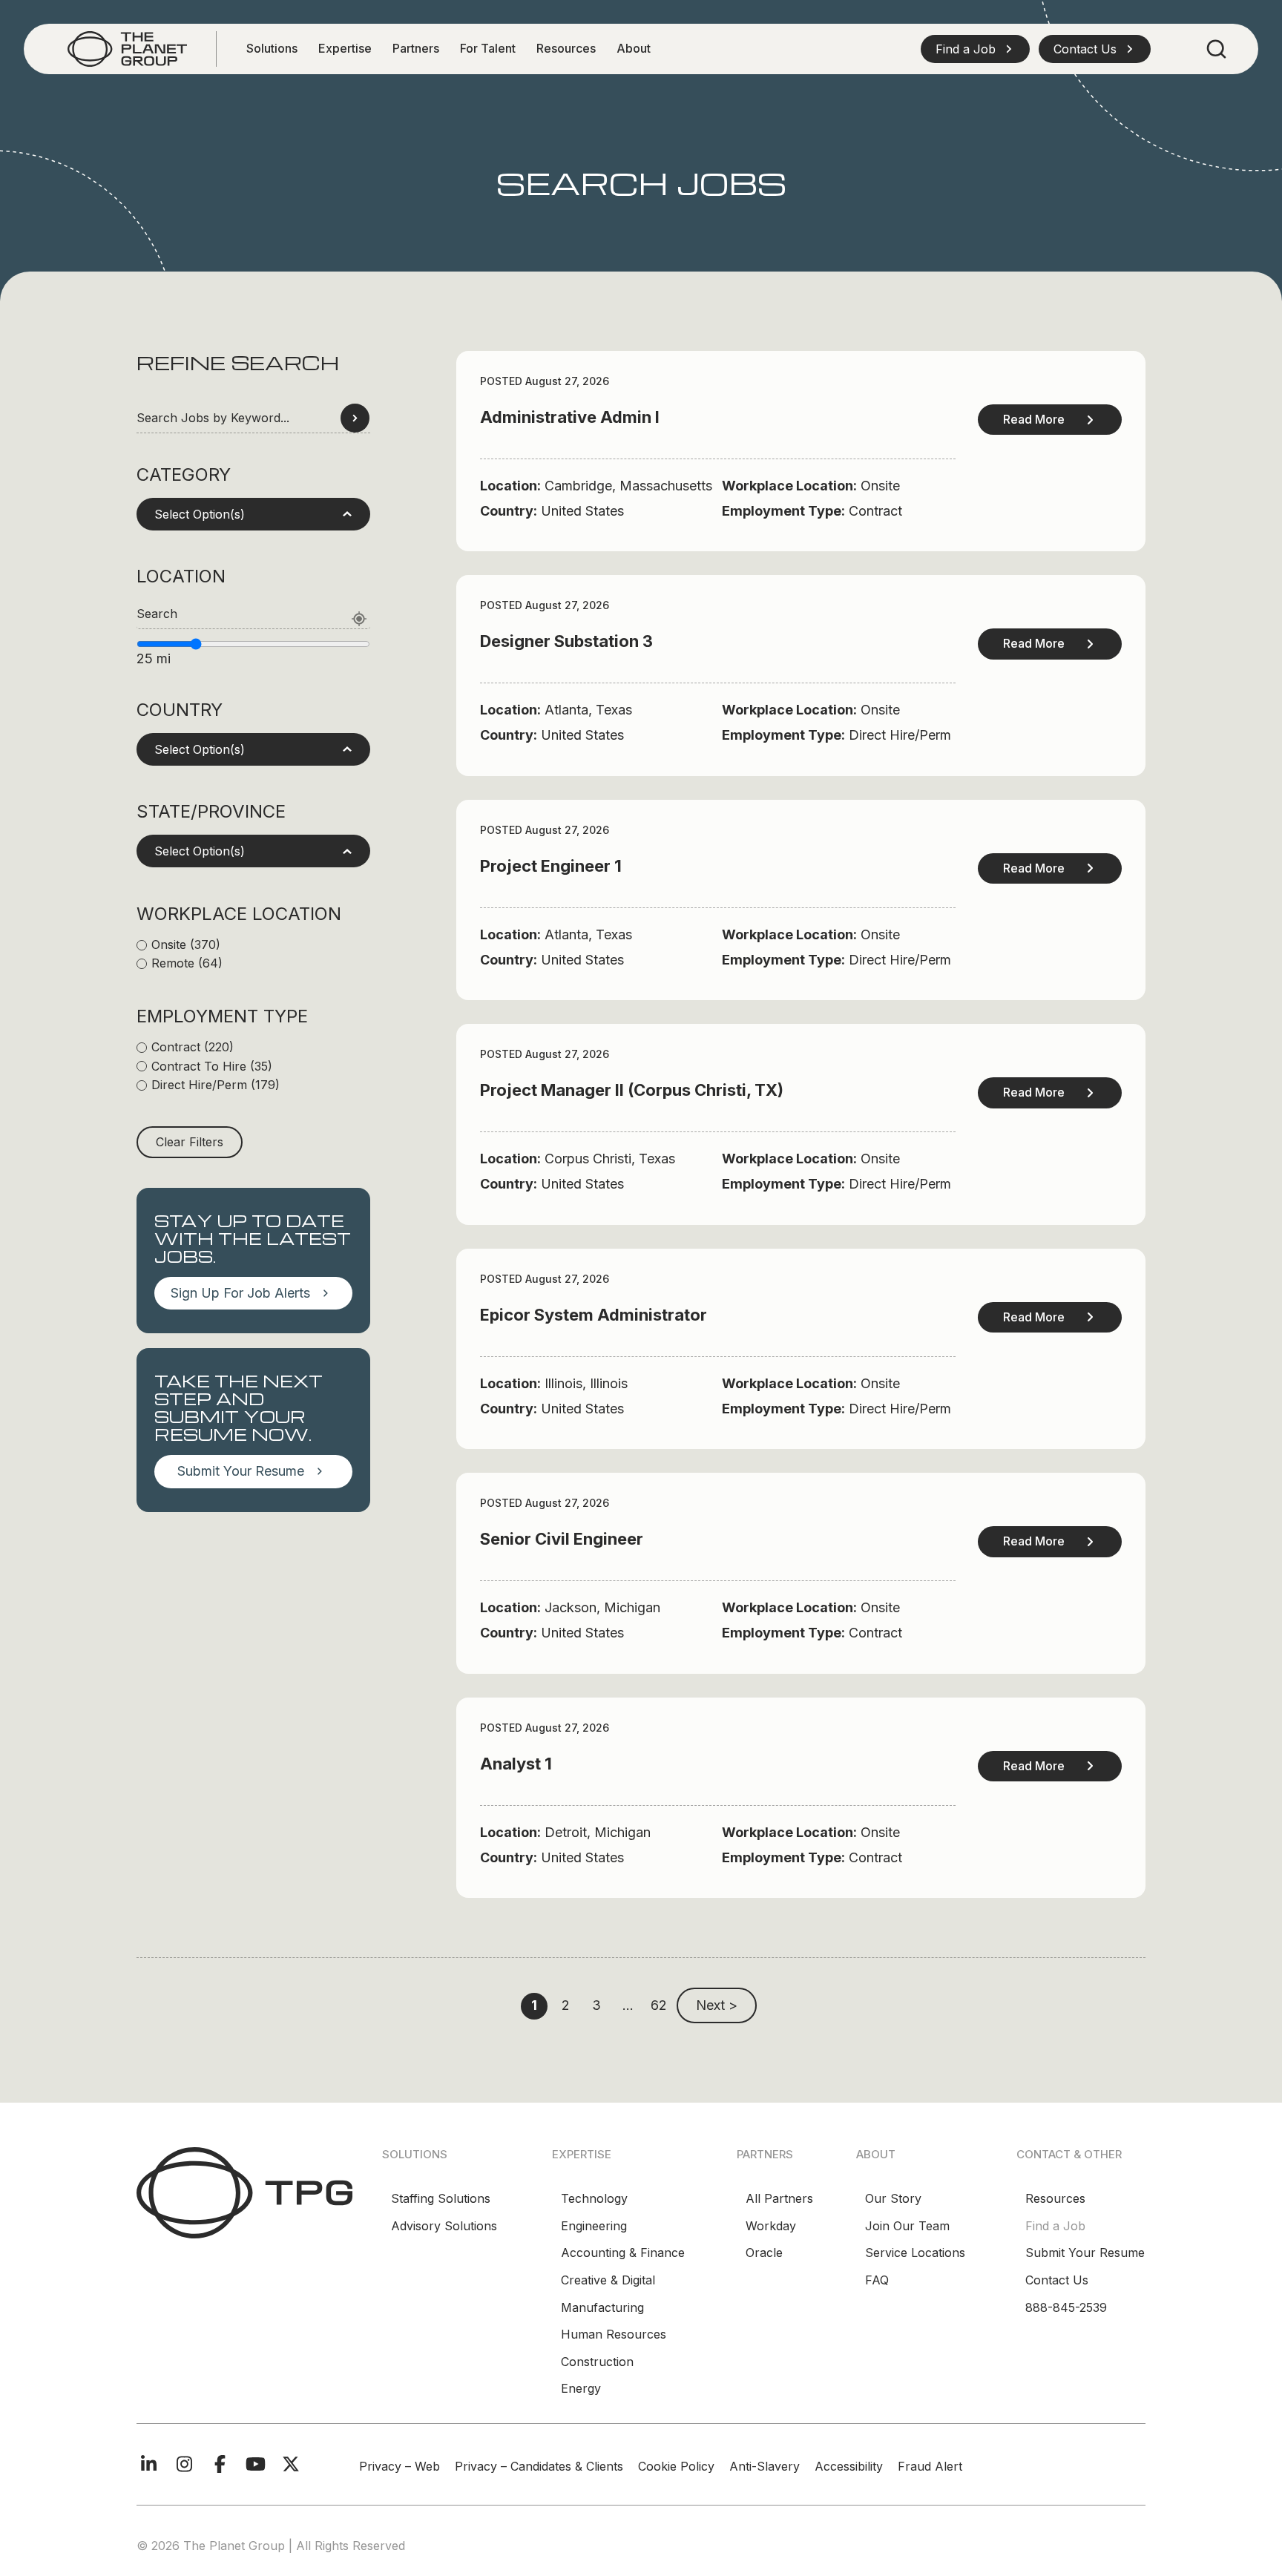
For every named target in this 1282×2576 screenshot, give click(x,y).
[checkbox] (253, 945)
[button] (975, 49)
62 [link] (659, 2005)
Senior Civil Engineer (562, 1539)
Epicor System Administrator (594, 1315)
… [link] (628, 2005)
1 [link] (534, 2005)
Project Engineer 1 (551, 866)
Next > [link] (717, 2005)
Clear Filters (190, 1142)
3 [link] (596, 2005)
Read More (1034, 419)
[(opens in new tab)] (127, 48)
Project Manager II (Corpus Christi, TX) (632, 1090)
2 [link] (566, 2005)
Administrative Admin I (570, 417)
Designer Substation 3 (566, 641)
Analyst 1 (516, 1764)
